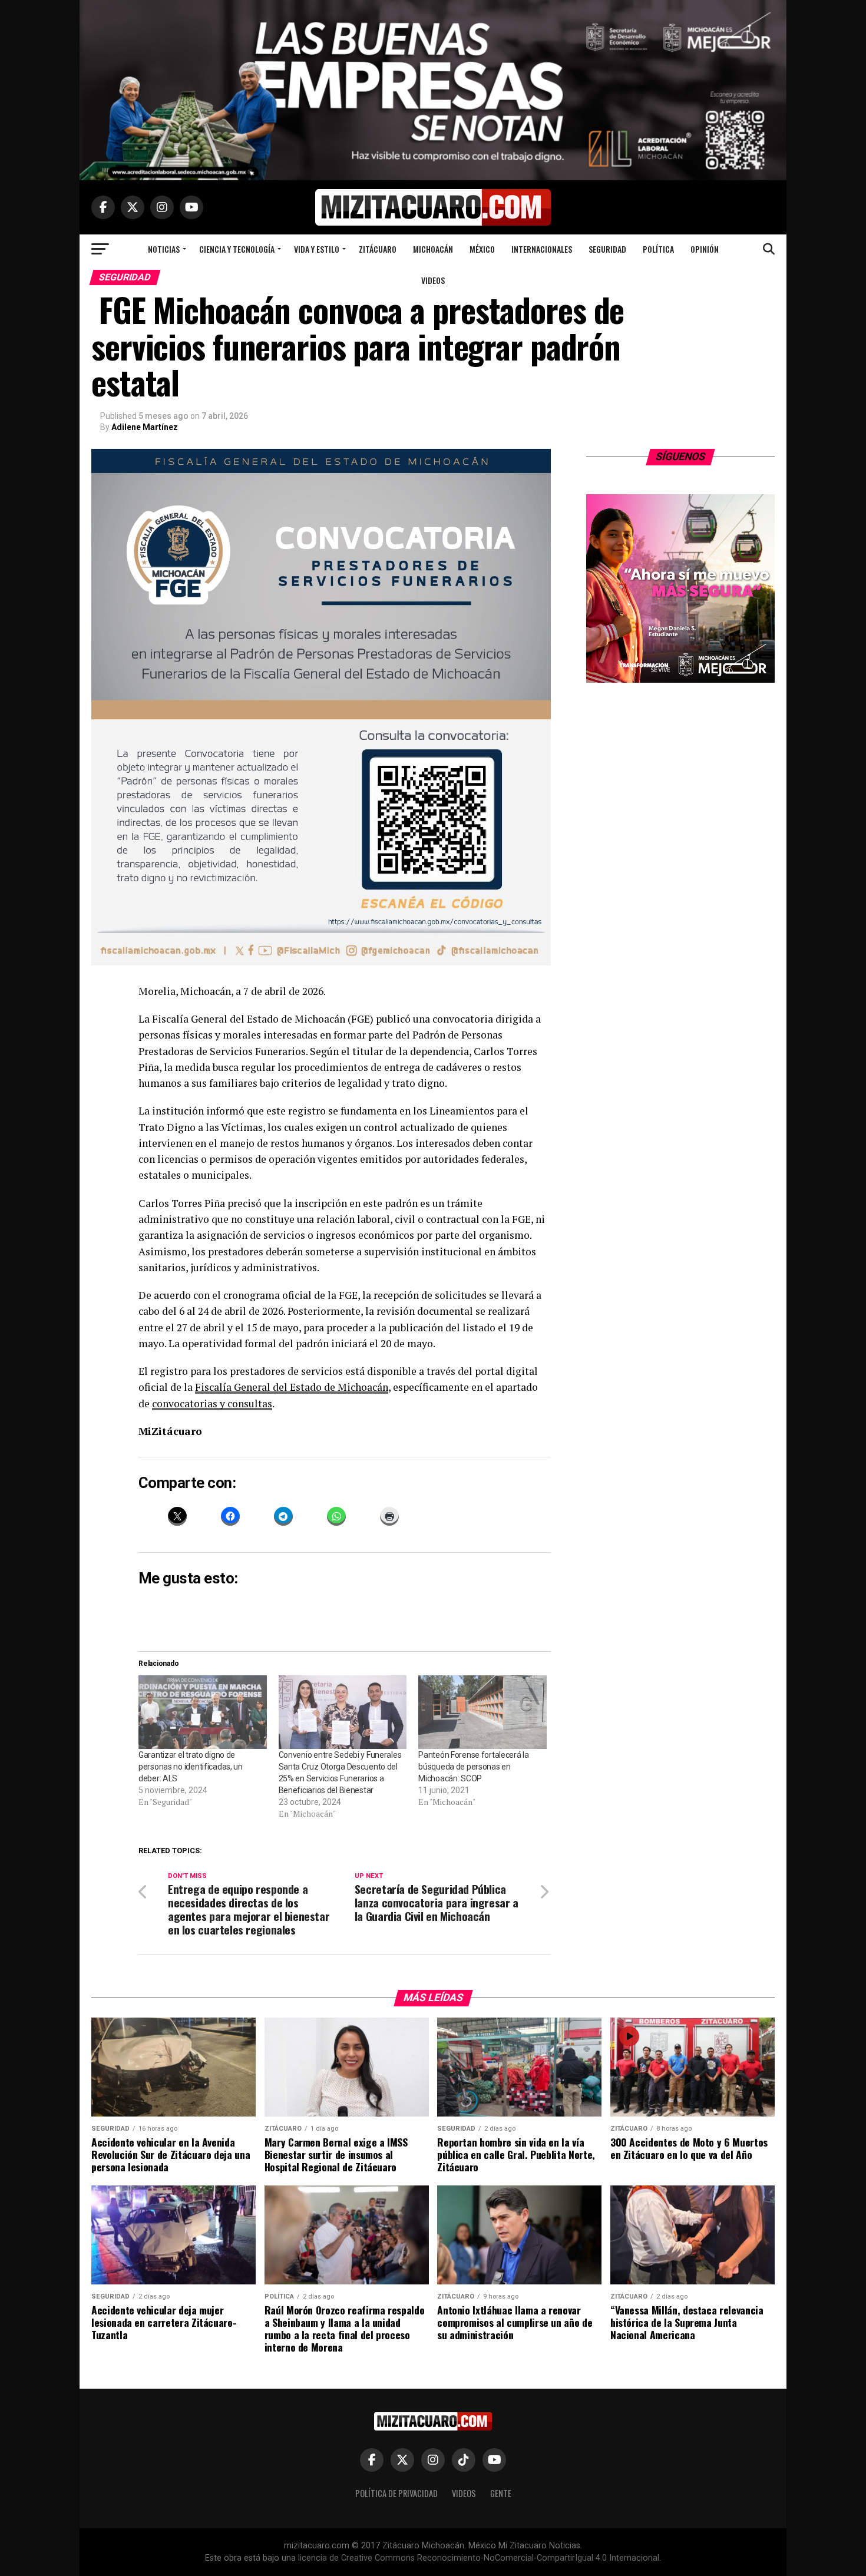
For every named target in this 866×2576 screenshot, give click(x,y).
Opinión (705, 249)
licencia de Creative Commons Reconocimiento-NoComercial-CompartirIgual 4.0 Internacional (479, 2558)
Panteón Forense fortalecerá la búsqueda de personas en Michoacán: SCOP (474, 1767)
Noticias (164, 249)
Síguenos (681, 457)
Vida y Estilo (317, 249)
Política (658, 249)
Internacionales (542, 249)
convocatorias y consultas (212, 1403)
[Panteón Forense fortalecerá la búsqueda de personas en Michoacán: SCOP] (482, 1712)
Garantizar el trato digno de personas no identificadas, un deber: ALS (191, 1767)
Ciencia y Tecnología (237, 249)
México (482, 249)
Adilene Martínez (145, 427)
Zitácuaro (378, 249)
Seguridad (607, 249)
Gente (501, 2493)
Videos (433, 280)
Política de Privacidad (396, 2493)
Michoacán (433, 249)
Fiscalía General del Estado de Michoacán (292, 1387)
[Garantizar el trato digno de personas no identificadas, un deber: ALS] (203, 1712)
